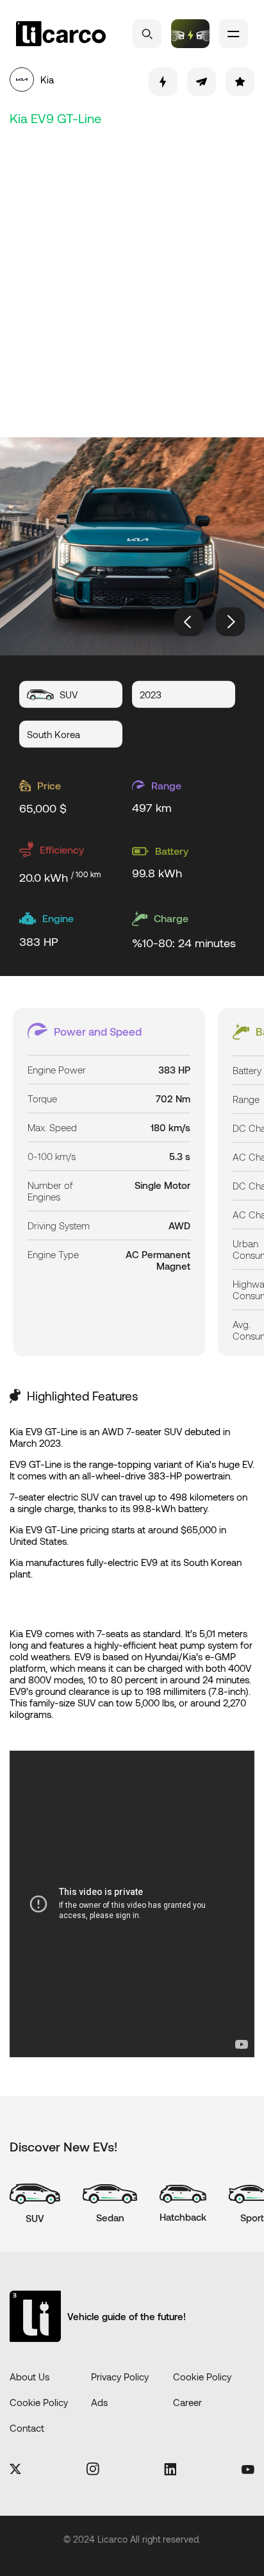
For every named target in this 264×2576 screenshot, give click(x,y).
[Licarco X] (15, 2470)
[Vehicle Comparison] (190, 34)
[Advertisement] (132, 280)
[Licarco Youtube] (248, 2470)
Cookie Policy (202, 2377)
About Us (29, 2377)
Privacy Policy (120, 2377)
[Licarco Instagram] (93, 2470)
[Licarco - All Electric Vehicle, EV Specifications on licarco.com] (61, 34)
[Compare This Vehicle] (163, 82)
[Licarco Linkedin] (170, 2470)
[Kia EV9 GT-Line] (132, 546)
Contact (27, 2428)
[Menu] (234, 34)
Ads (99, 2402)
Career (187, 2402)
